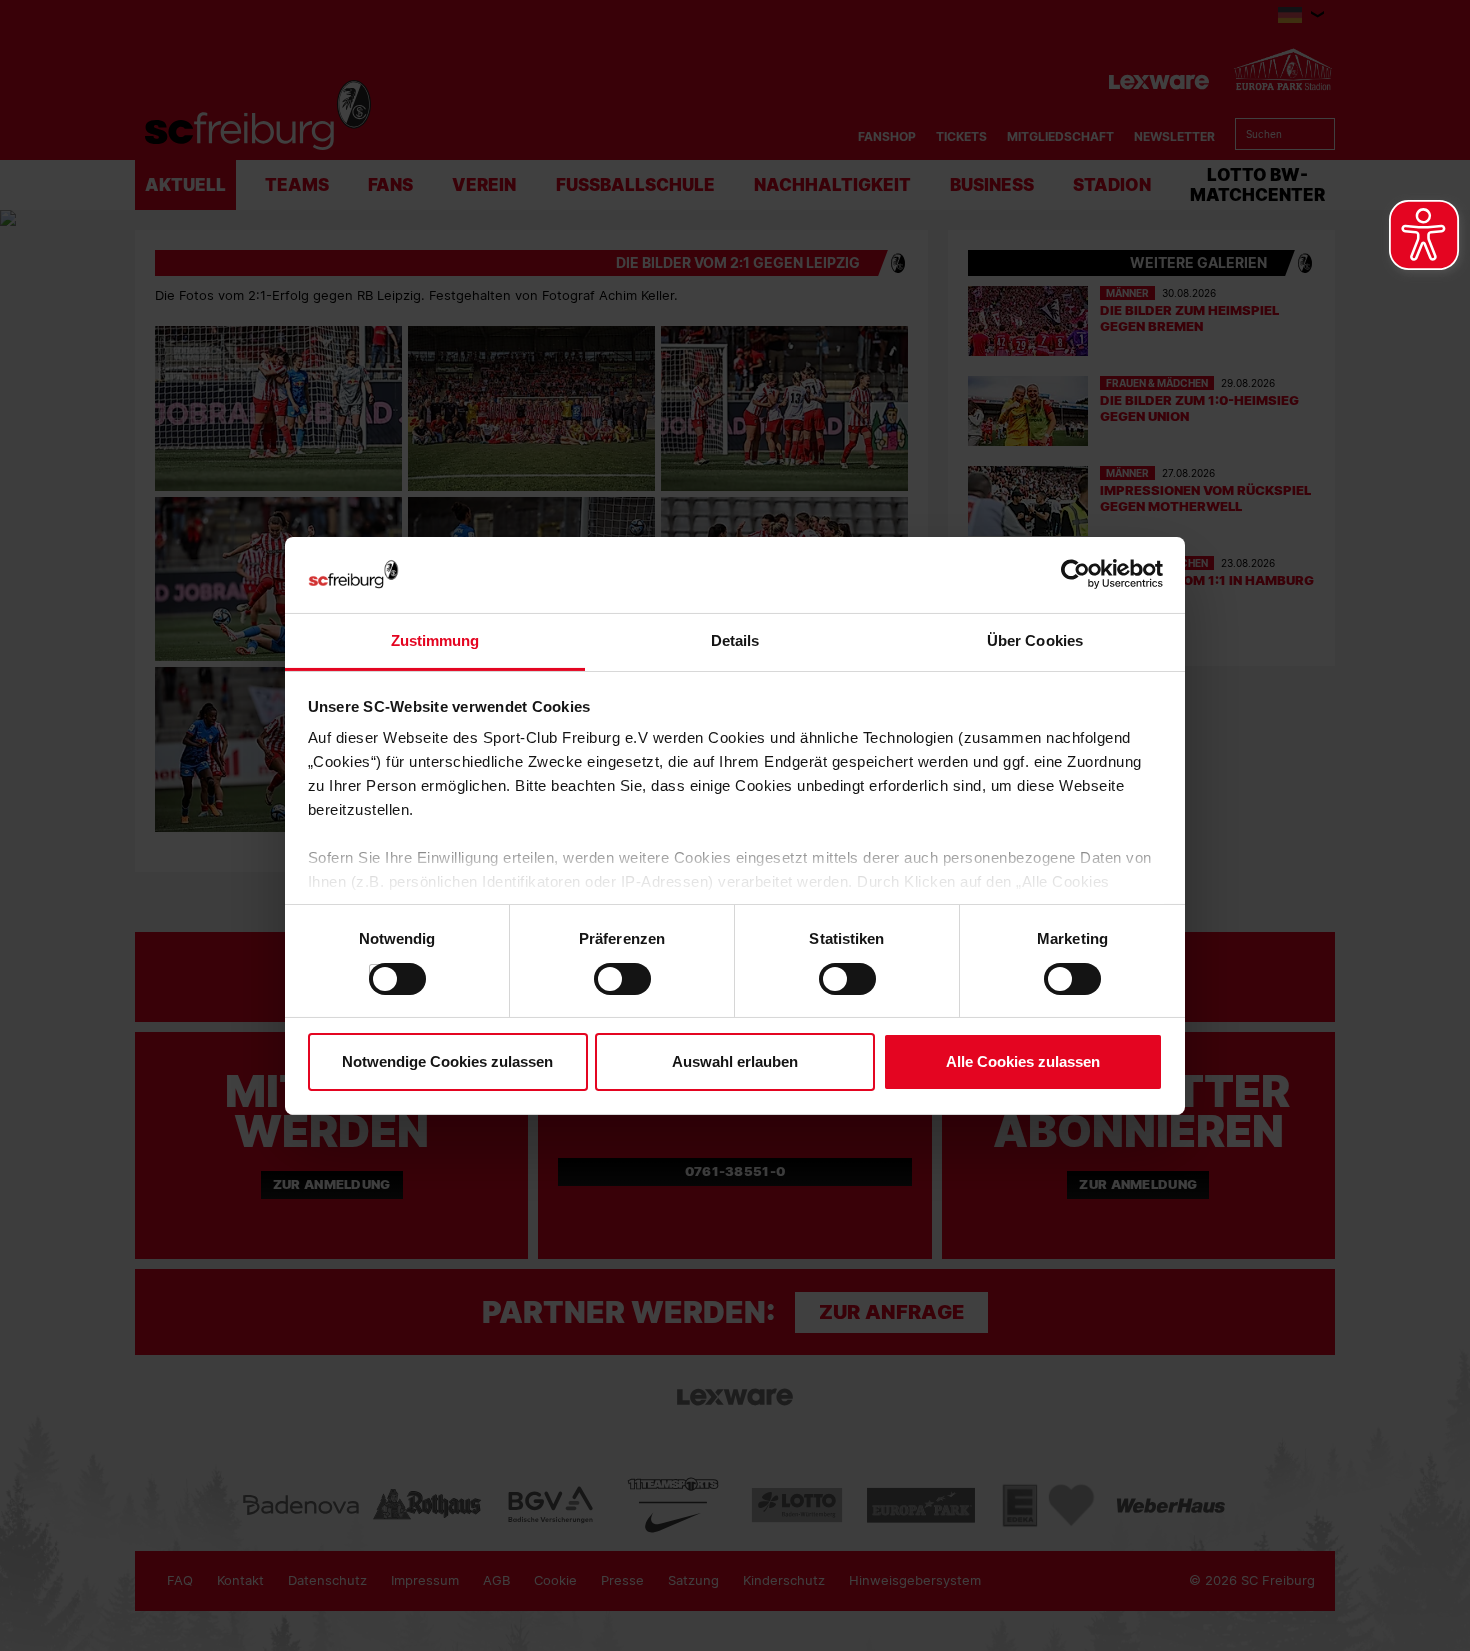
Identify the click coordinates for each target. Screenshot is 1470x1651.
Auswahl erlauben (735, 1061)
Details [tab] (735, 640)
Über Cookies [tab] (1035, 640)
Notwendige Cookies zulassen (447, 1061)
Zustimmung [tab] (435, 640)
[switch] (603, 979)
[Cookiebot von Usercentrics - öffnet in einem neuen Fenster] (1075, 574)
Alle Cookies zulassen (1023, 1061)
